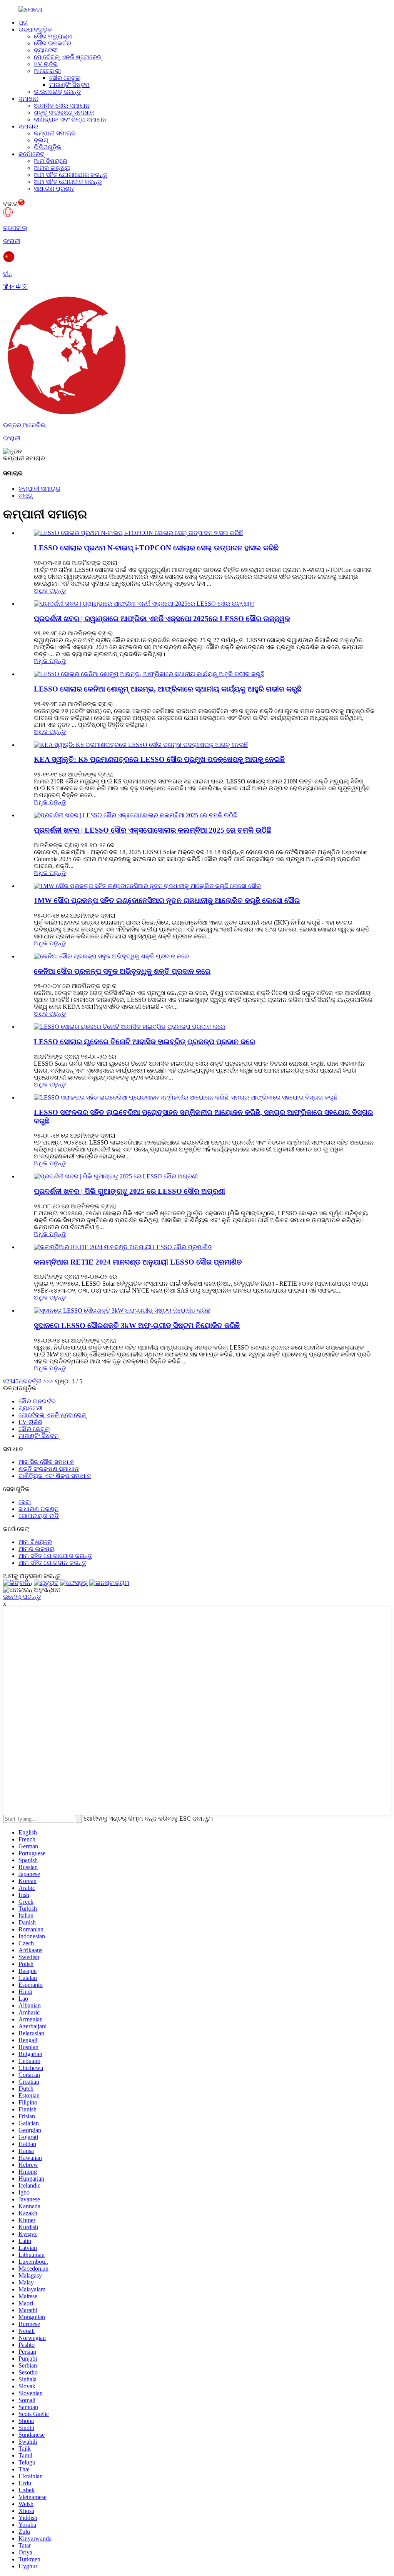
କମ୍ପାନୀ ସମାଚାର (55, 133)
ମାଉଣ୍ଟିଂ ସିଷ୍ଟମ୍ (69, 85)
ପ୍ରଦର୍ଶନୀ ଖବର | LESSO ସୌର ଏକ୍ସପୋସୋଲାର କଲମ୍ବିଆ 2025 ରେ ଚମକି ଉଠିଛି (153, 830)
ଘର (23, 22)
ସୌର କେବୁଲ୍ (65, 78)
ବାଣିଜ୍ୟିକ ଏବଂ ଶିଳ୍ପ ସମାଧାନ (70, 119)
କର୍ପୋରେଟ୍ (31, 154)
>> (50, 1381)
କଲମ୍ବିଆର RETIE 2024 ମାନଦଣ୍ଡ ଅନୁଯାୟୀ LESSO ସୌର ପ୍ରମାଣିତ (138, 1262)
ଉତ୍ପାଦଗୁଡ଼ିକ (35, 29)
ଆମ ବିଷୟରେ (51, 161)
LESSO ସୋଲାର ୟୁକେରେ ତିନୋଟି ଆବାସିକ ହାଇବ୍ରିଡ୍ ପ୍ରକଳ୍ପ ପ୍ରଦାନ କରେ (144, 1042)
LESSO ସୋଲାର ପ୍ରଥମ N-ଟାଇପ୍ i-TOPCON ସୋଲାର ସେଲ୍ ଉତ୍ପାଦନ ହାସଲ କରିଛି (156, 548)
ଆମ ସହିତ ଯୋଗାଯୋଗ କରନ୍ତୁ (71, 175)
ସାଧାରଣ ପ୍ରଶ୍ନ (54, 189)
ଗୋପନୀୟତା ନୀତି (39, 1516)
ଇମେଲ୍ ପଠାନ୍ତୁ (22, 1597)
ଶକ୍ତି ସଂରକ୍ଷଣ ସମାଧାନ (64, 112)
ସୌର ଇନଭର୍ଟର (53, 43)
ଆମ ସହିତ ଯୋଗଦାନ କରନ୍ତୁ (68, 182)
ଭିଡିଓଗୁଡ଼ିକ (48, 147)
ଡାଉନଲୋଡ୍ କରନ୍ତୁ (57, 92)
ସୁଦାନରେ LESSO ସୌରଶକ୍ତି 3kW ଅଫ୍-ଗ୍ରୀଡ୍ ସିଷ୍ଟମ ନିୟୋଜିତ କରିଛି (137, 1325)
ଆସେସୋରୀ (47, 71)
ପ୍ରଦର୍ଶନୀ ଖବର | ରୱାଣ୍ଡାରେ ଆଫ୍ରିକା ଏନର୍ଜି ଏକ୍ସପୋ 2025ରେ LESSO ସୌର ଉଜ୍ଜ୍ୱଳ (162, 619)
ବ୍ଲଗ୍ (41, 140)
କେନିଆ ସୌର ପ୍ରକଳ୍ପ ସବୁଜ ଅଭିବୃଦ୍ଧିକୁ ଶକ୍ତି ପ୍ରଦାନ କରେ (122, 971)
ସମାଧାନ (28, 99)
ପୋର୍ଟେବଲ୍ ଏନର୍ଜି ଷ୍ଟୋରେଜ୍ (68, 57)
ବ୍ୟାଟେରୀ (46, 50)
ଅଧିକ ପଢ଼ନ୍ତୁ (50, 591)
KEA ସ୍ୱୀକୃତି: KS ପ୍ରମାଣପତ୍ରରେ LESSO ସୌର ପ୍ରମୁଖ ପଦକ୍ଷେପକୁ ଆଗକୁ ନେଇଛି (159, 759)
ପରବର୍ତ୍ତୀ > (33, 1381)
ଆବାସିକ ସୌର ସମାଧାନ (62, 106)
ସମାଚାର (28, 126)
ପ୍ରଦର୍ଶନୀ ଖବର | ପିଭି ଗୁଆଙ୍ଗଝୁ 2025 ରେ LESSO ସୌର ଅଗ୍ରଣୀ (129, 1191)
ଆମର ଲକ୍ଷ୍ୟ (52, 168)
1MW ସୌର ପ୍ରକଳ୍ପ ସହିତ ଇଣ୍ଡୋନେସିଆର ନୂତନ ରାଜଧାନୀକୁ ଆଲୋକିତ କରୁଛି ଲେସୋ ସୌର (167, 901)
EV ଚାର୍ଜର (46, 64)
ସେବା (25, 1502)
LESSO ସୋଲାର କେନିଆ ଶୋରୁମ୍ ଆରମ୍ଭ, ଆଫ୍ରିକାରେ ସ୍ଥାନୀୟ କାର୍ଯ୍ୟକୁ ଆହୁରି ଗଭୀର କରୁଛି (168, 689)
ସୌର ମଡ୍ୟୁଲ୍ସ (53, 36)
